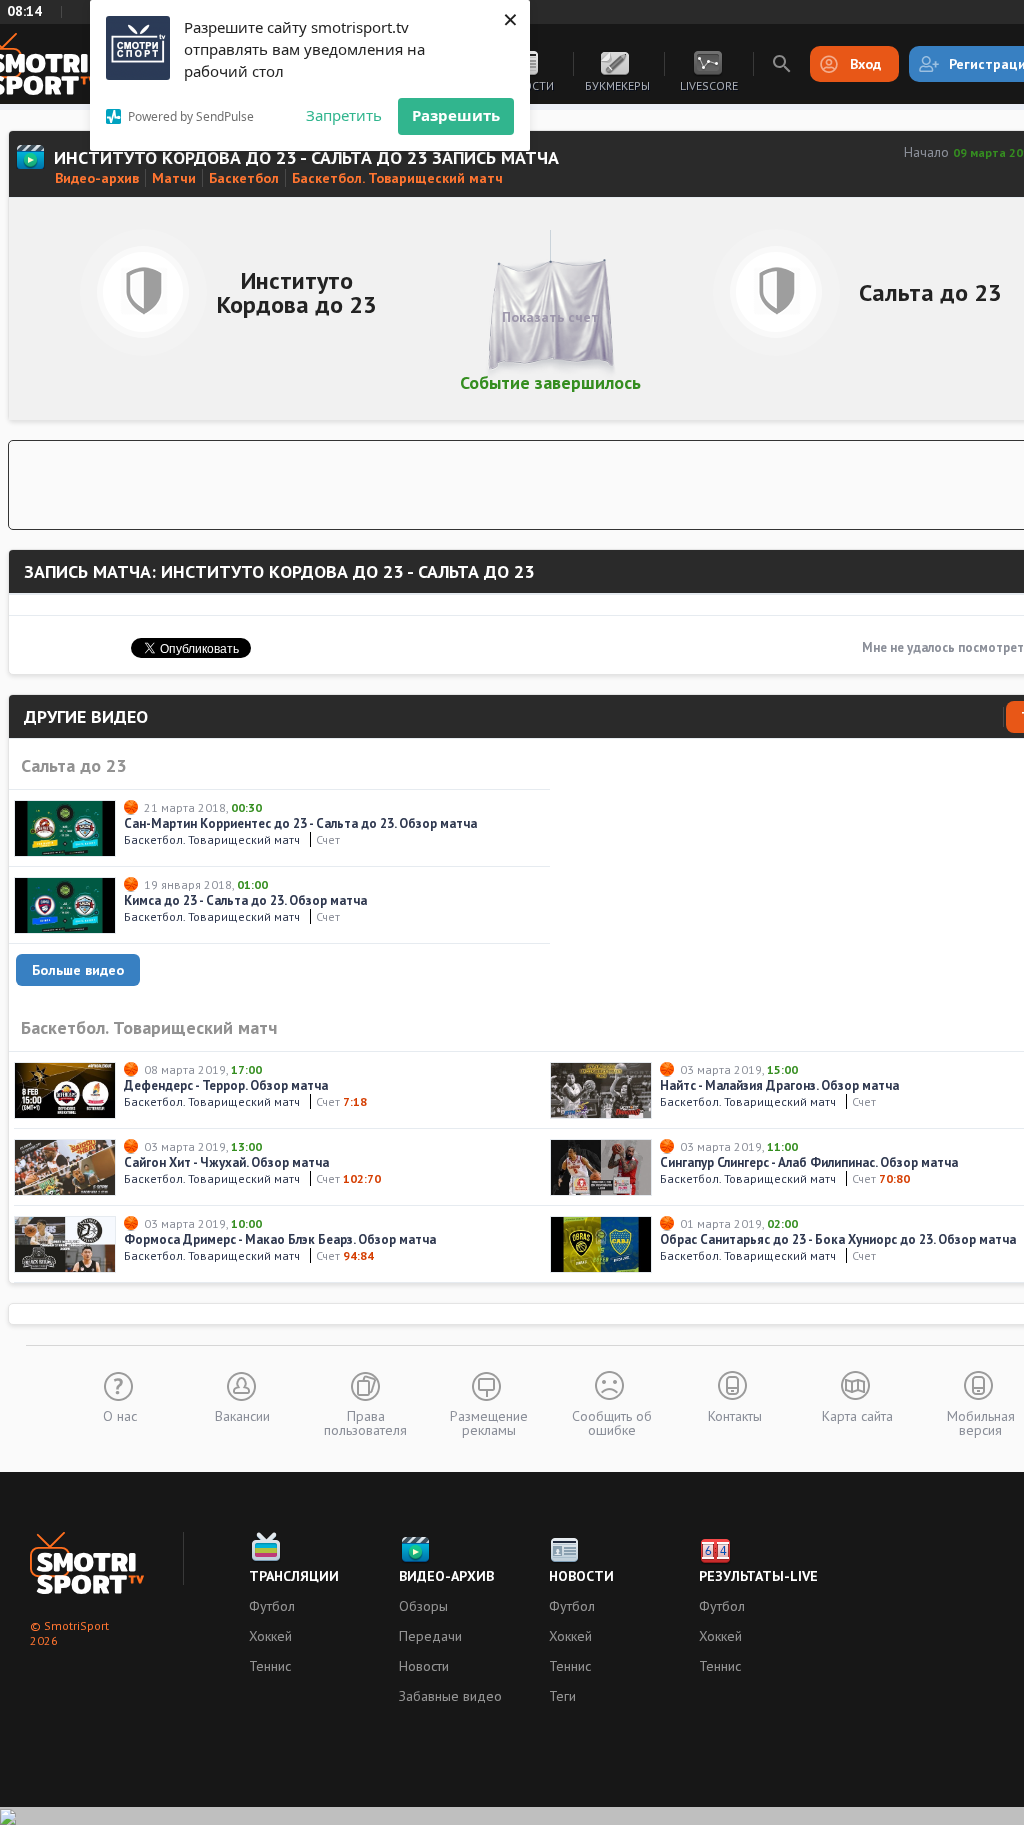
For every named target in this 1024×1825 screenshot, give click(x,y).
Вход (865, 64)
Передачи (430, 1636)
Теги (562, 1696)
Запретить (344, 115)
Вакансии (242, 1415)
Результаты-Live (758, 1576)
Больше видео (78, 970)
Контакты (735, 1415)
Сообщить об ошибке (612, 1422)
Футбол (272, 1606)
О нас (120, 1415)
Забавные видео (450, 1696)
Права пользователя (365, 1422)
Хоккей (270, 1636)
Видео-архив (446, 1576)
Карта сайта (857, 1415)
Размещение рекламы (489, 1422)
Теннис (270, 1666)
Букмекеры (617, 85)
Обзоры (423, 1606)
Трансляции (294, 1576)
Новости (424, 1666)
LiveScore (709, 85)
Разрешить (456, 115)
